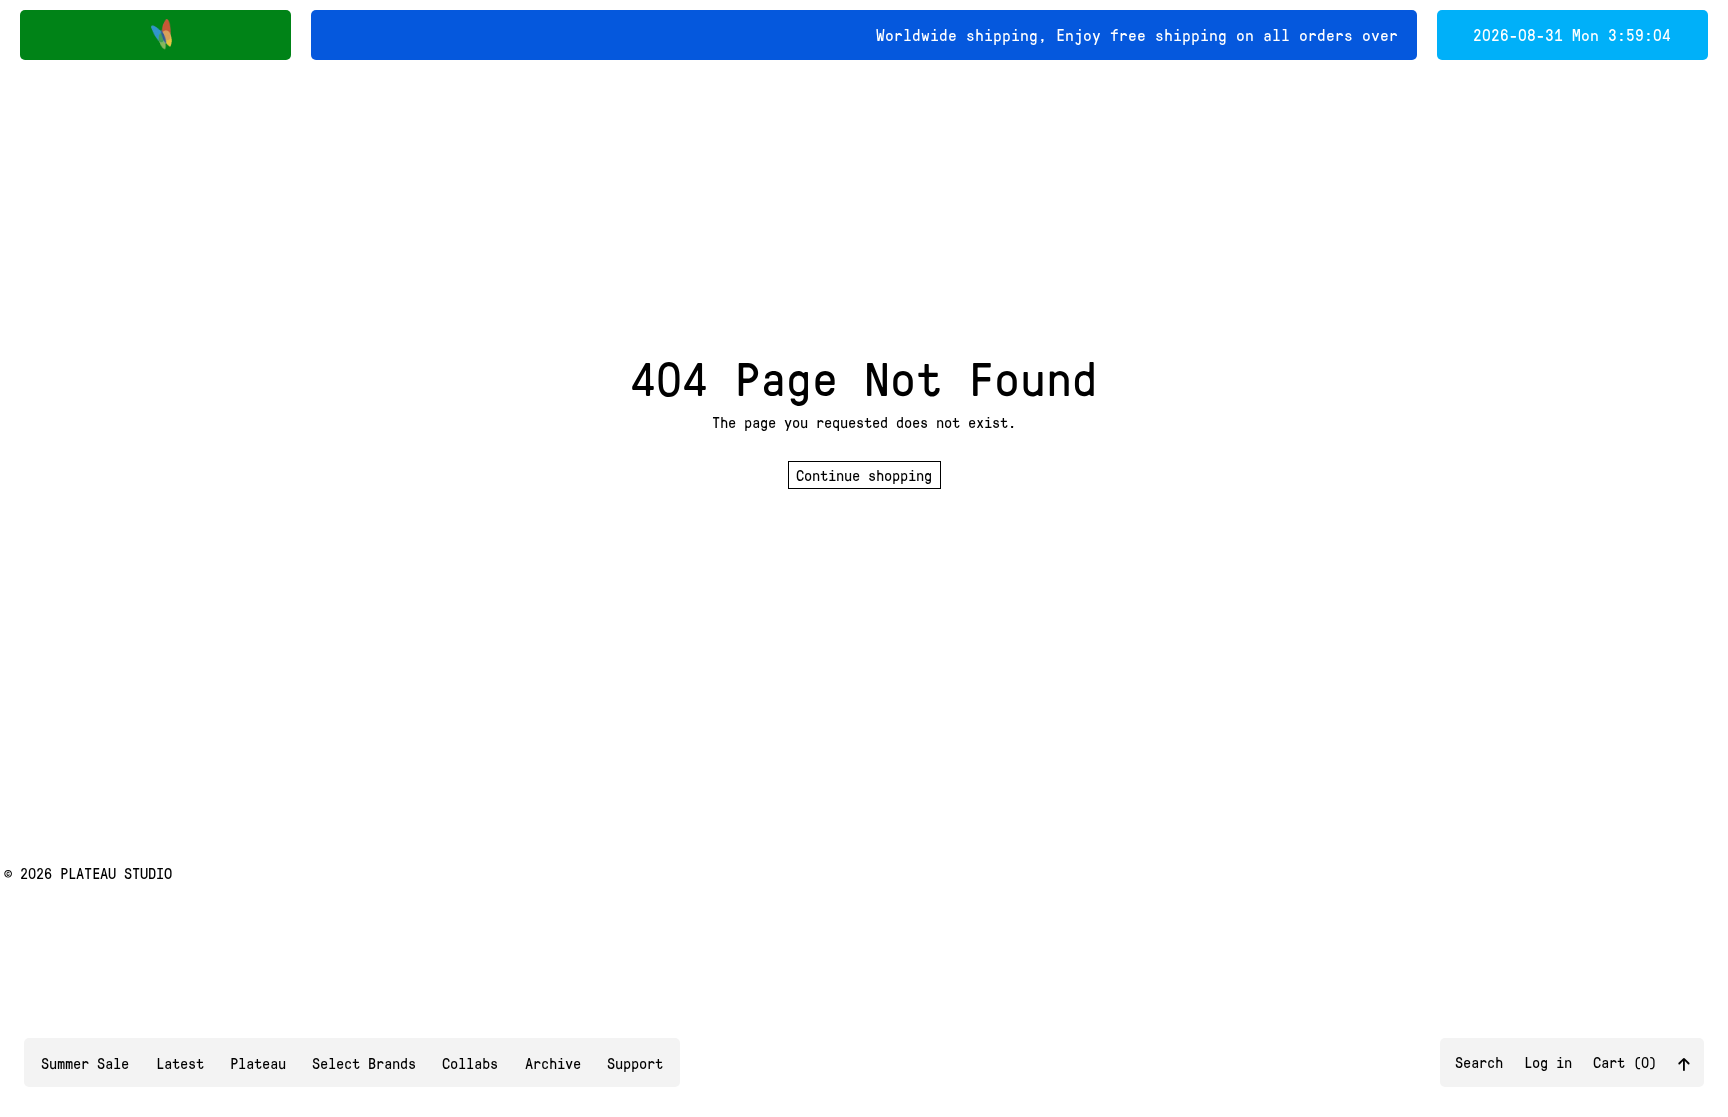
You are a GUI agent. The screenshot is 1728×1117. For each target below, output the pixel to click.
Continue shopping (864, 475)
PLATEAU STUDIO (116, 873)
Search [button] (1479, 1062)
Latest (180, 1063)
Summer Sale (85, 1063)
